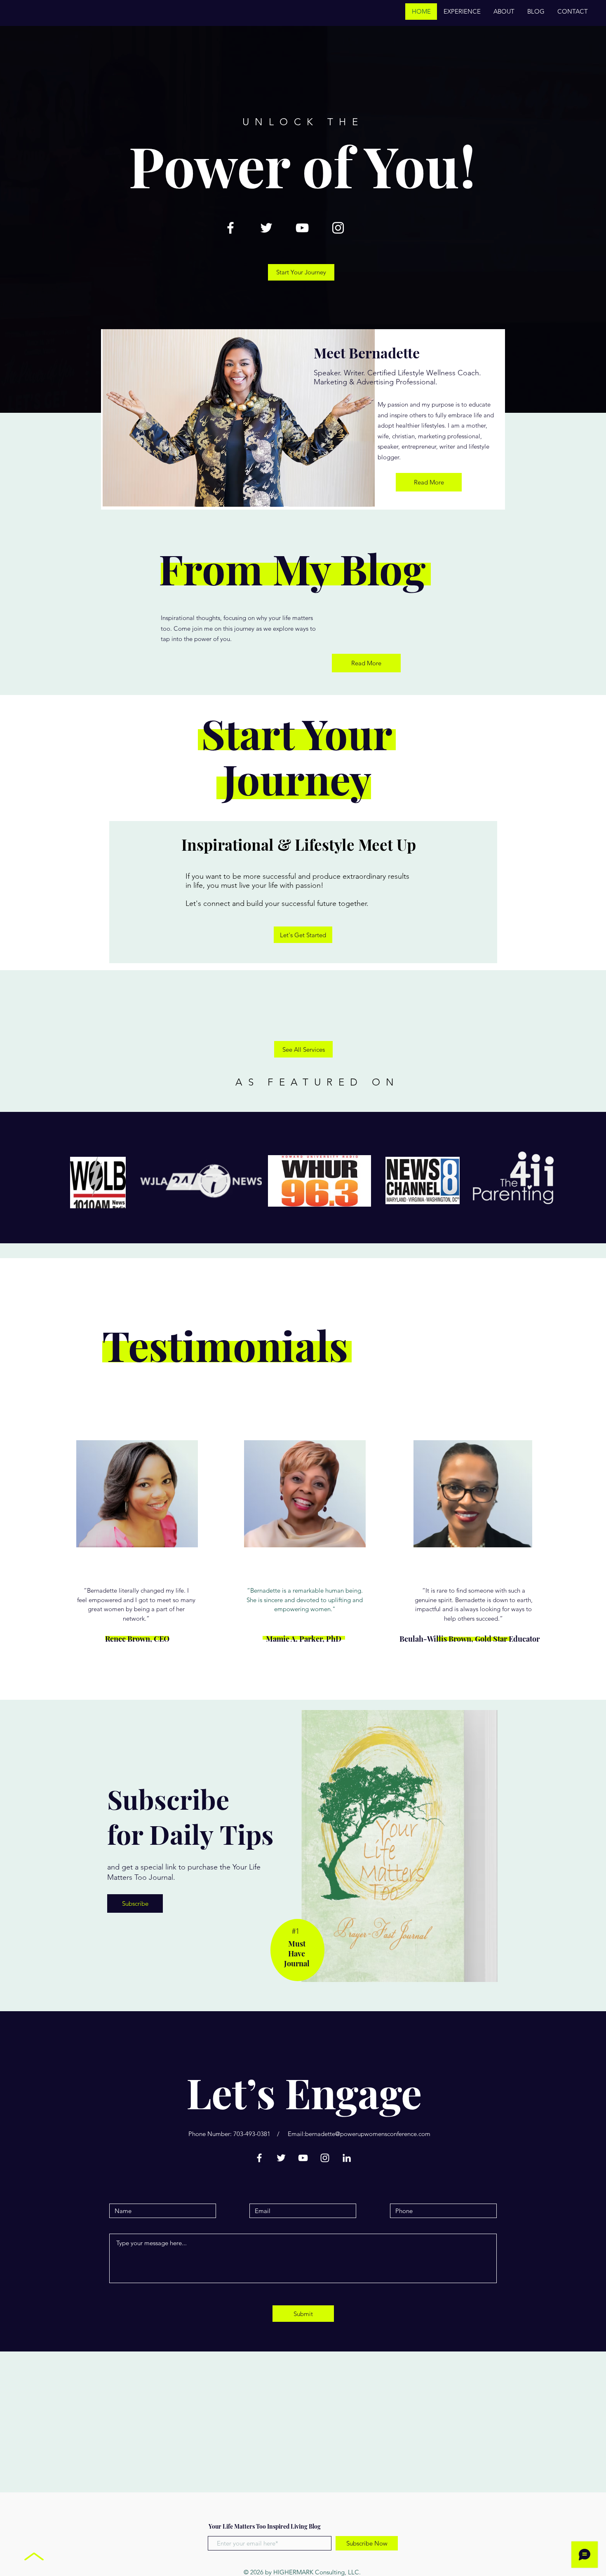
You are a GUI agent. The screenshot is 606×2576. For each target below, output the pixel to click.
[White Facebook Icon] (230, 228)
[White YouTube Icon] (302, 228)
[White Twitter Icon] (266, 228)
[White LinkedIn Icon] (347, 2158)
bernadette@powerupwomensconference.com (368, 2134)
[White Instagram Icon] (338, 228)
